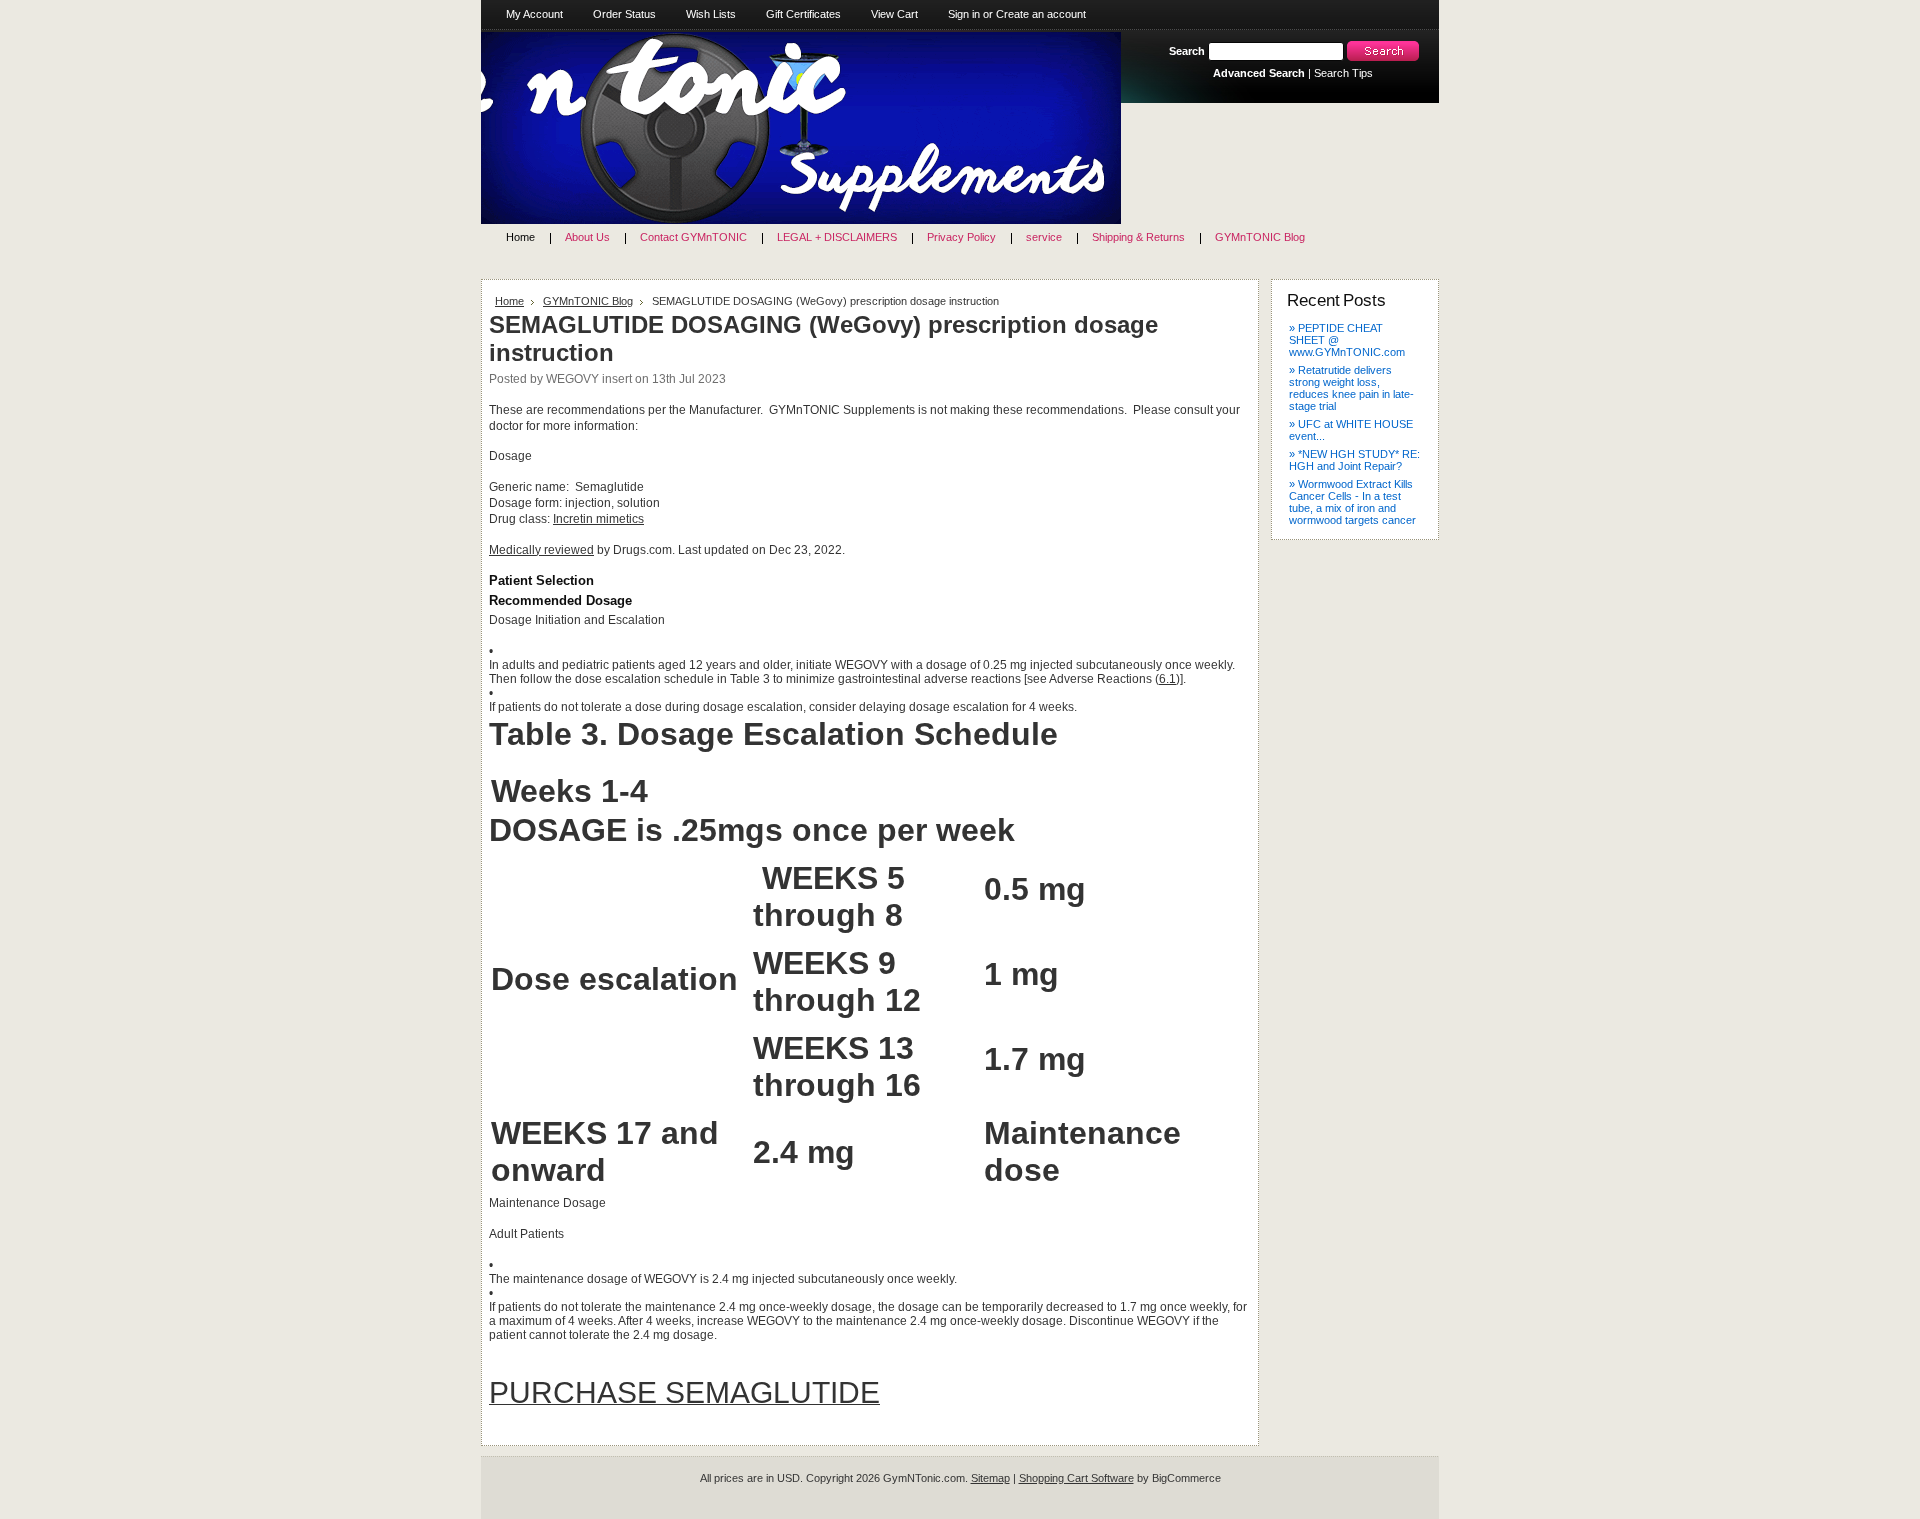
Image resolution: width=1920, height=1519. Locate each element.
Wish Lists (711, 14)
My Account (534, 14)
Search (1187, 51)
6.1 (1167, 679)
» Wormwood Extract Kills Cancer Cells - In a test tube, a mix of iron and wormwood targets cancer (1352, 502)
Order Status (624, 14)
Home (509, 301)
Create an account (1041, 14)
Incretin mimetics (598, 519)
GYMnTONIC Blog (588, 301)
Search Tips (1343, 73)
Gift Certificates (803, 14)
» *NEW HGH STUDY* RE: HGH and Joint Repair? (1354, 460)
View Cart (894, 14)
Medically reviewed (541, 550)
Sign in (964, 14)
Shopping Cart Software (1076, 1478)
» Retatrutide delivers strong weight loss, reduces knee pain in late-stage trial (1351, 388)
